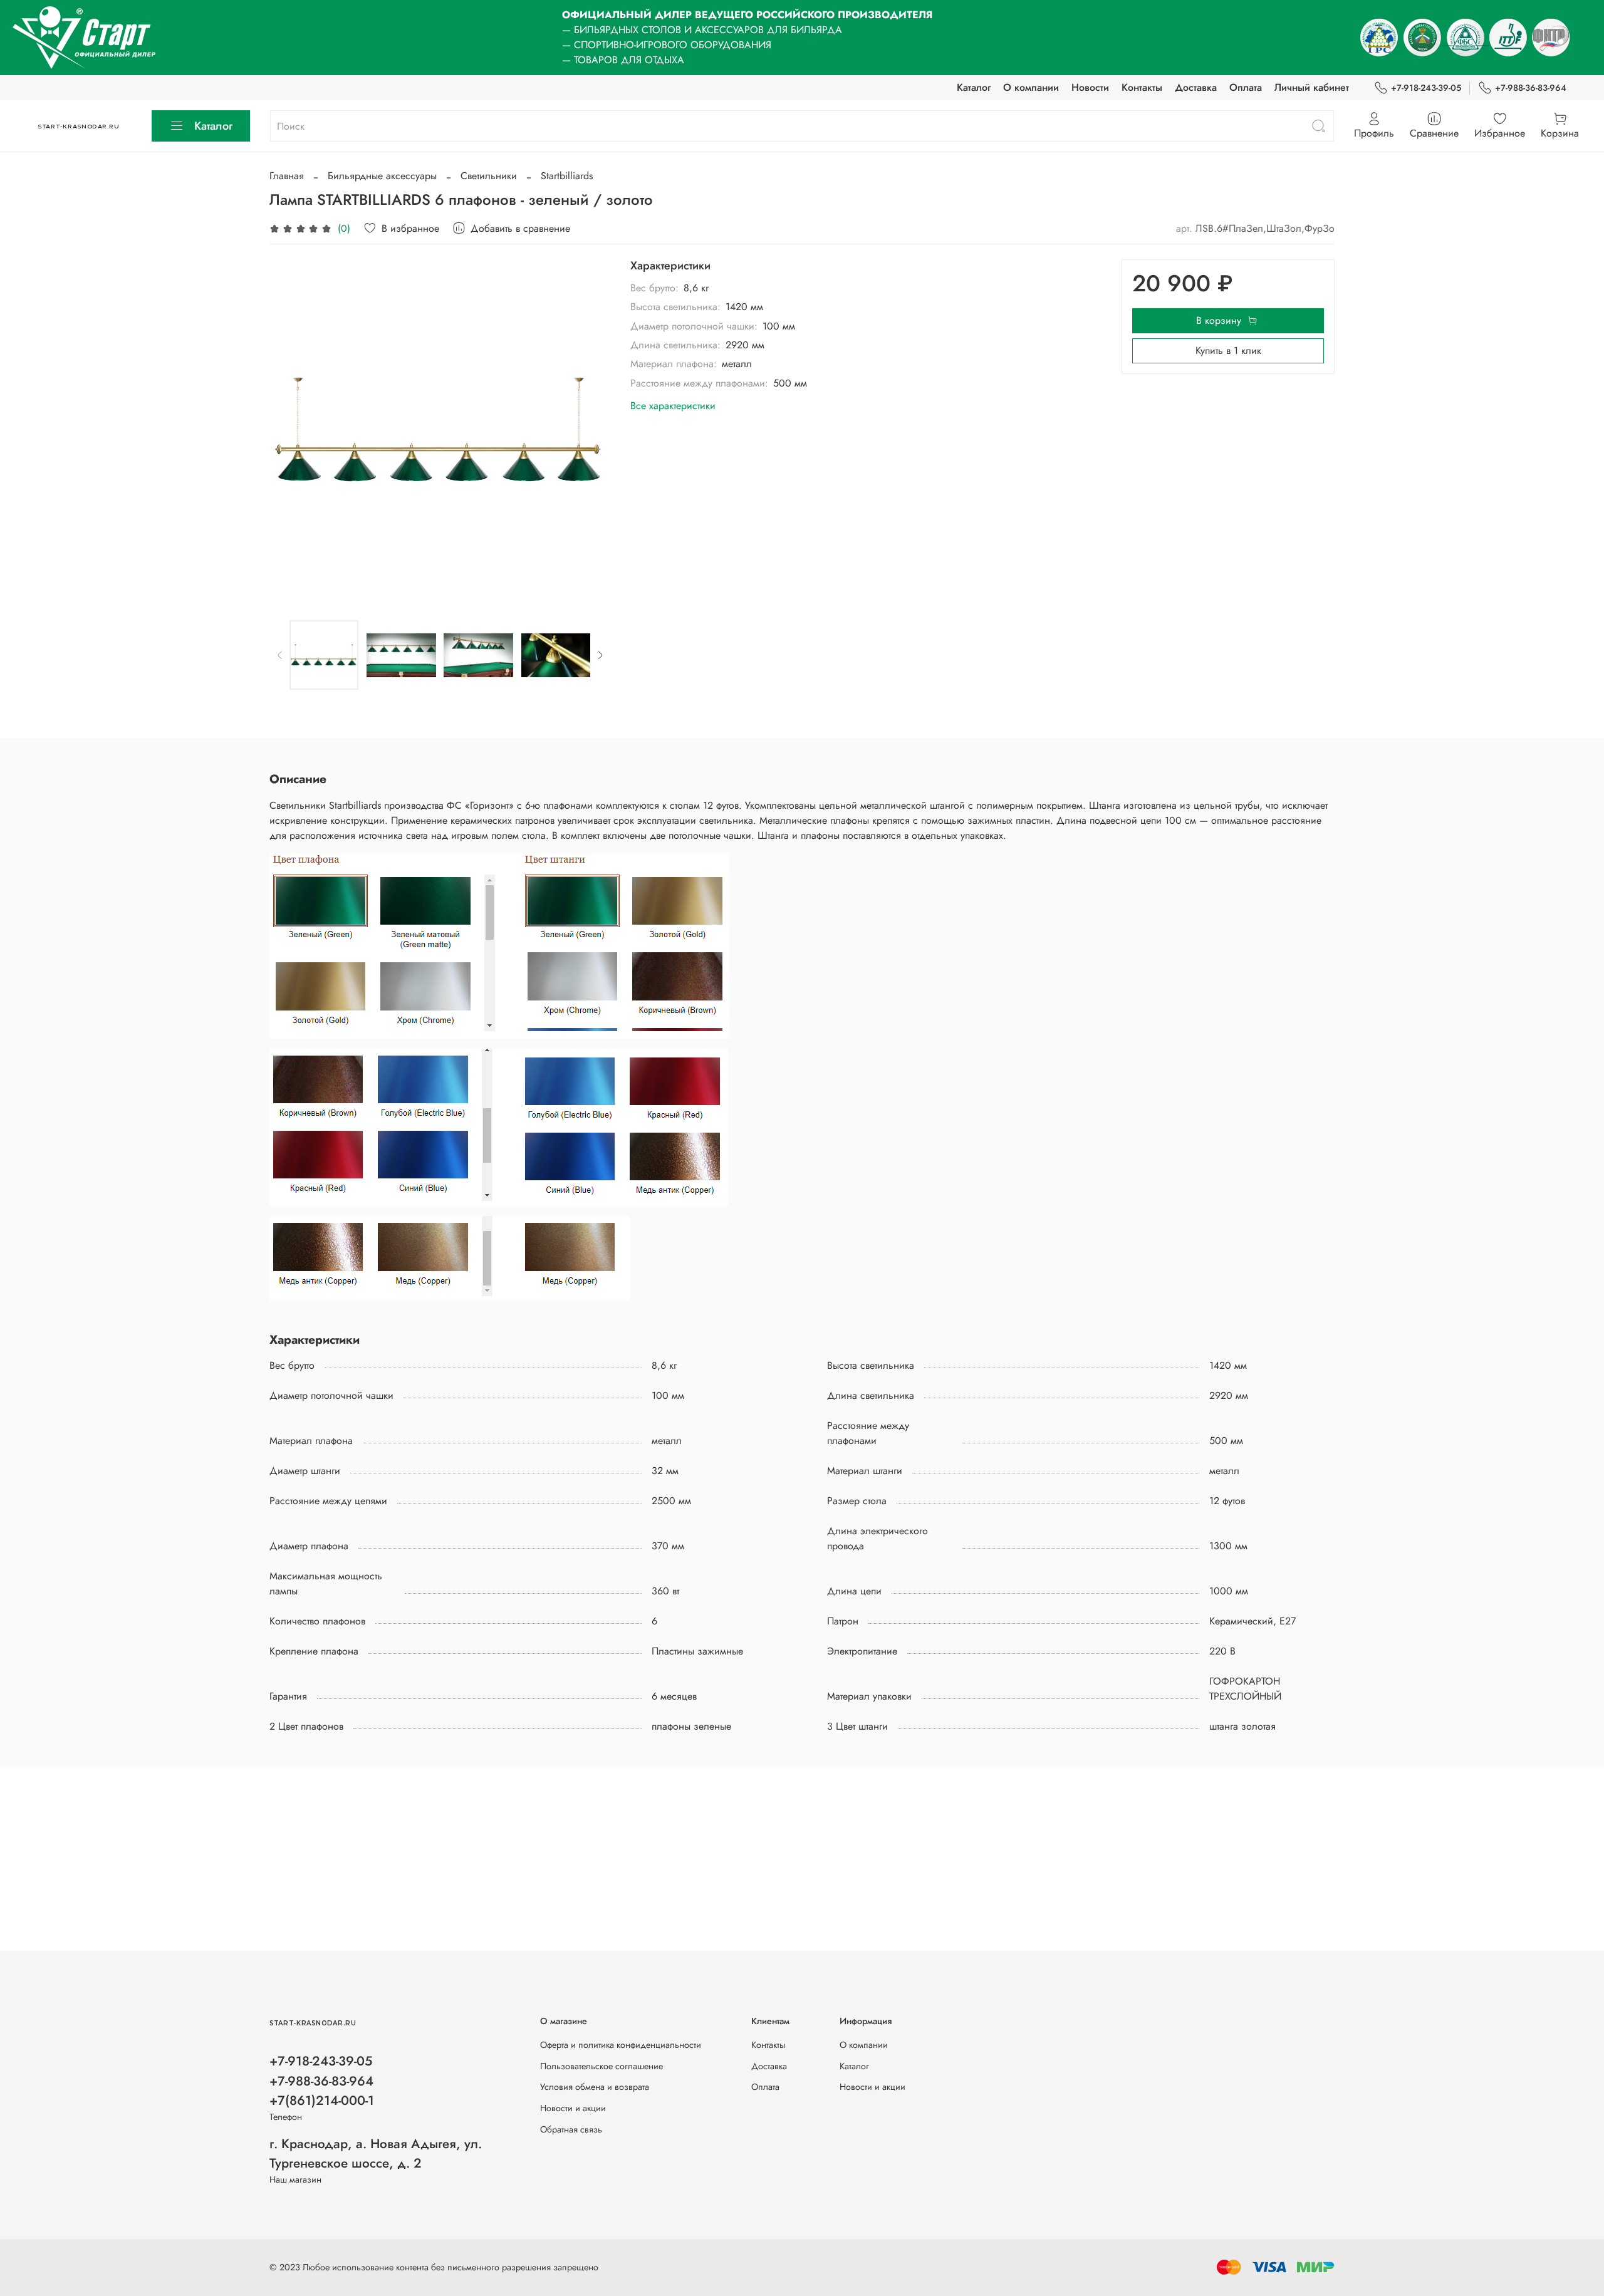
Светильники (489, 176)
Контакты (1142, 87)
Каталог (974, 87)
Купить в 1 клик (1228, 351)
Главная (287, 176)
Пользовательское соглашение (601, 2066)
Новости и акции (573, 2108)
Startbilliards (567, 176)
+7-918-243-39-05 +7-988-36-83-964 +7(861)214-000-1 (322, 2080)
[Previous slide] (289, 430)
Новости (1090, 87)
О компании (1031, 87)
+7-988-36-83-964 (1531, 88)
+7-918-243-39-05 (1426, 88)
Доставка (1196, 87)
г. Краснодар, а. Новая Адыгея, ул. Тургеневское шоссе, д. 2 (376, 2153)
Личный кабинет (1312, 87)
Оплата (1246, 87)
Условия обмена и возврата (595, 2087)
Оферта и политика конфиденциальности (621, 2045)
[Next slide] (590, 430)
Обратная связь (571, 2129)
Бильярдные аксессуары (382, 176)
